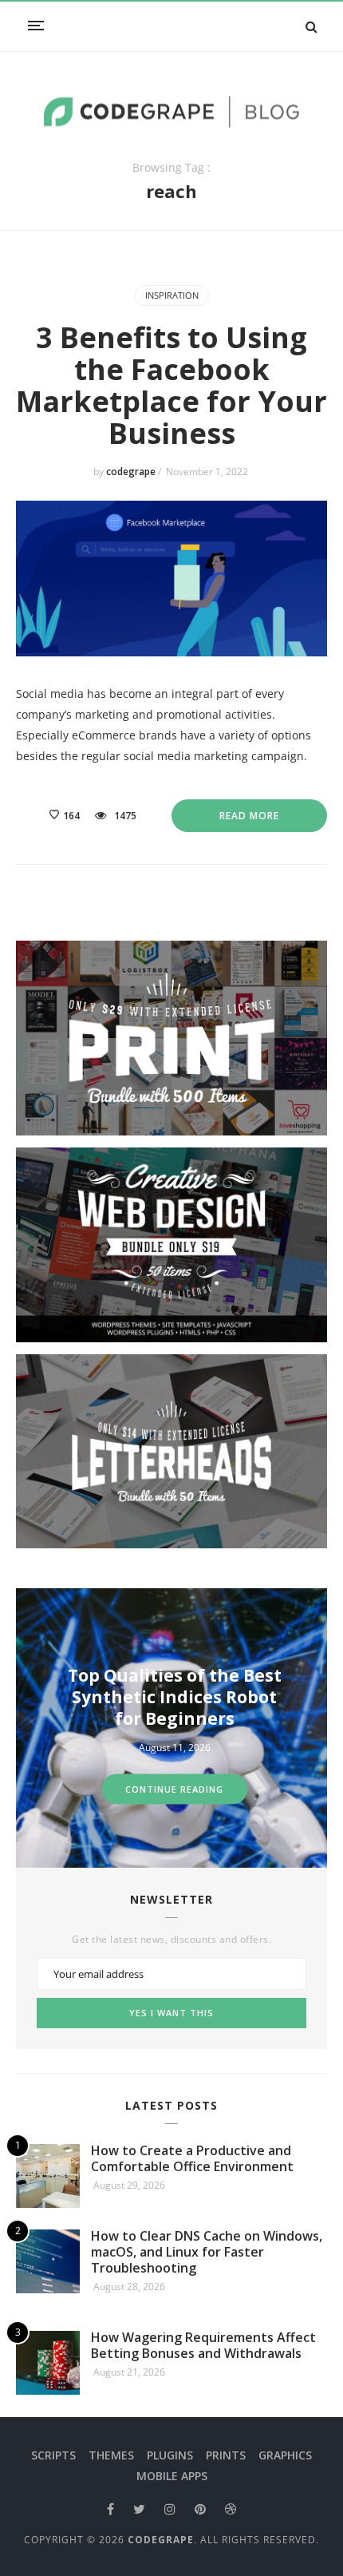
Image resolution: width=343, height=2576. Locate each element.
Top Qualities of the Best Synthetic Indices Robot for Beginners (175, 1697)
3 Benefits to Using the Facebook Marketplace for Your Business (171, 385)
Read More (249, 816)
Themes (111, 2455)
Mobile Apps (172, 2476)
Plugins (170, 2455)
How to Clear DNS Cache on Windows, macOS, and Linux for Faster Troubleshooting (207, 2252)
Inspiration (172, 295)
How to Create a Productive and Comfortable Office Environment (192, 2158)
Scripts (53, 2455)
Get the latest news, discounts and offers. (171, 1940)
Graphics (285, 2455)
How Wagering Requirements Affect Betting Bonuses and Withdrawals (203, 2345)
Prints (226, 2455)
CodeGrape (161, 2540)
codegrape (132, 472)
